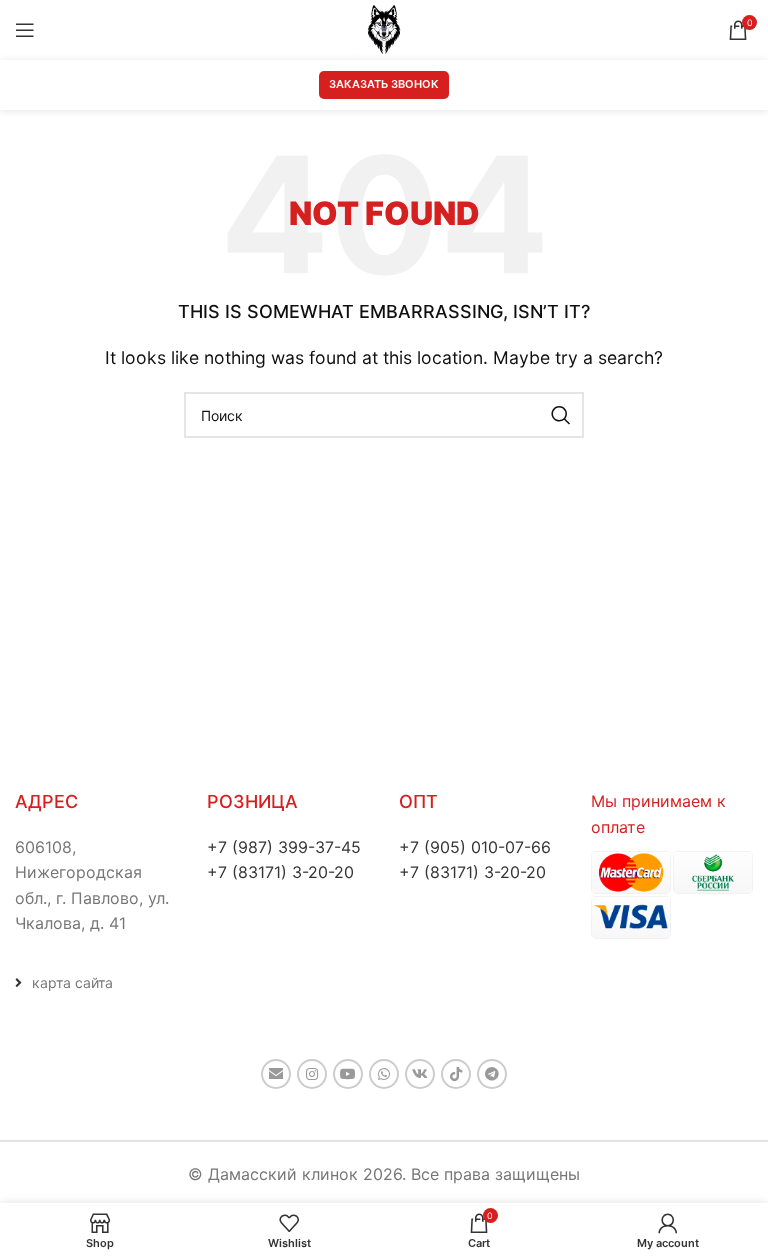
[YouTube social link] (348, 1074)
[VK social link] (420, 1074)
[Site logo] (384, 28)
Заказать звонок (384, 84)
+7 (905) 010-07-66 (475, 847)
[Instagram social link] (312, 1074)
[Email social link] (276, 1074)
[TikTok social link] (456, 1074)
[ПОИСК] (561, 415)
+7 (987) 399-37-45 (284, 847)
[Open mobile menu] (25, 30)
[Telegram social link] (492, 1074)
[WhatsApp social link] (384, 1074)
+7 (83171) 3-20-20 (280, 872)
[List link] (96, 983)
